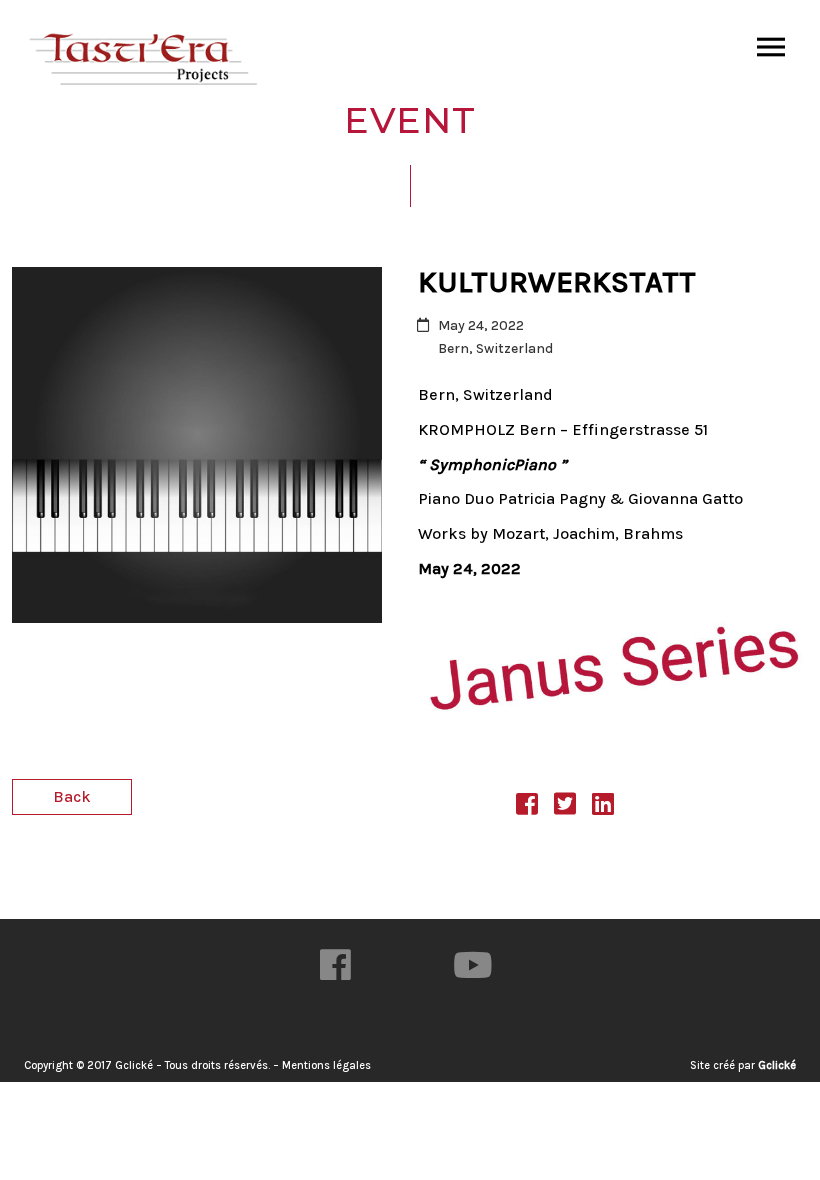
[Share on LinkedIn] (603, 807)
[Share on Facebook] (527, 807)
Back (72, 796)
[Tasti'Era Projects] (145, 60)
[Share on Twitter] (565, 807)
